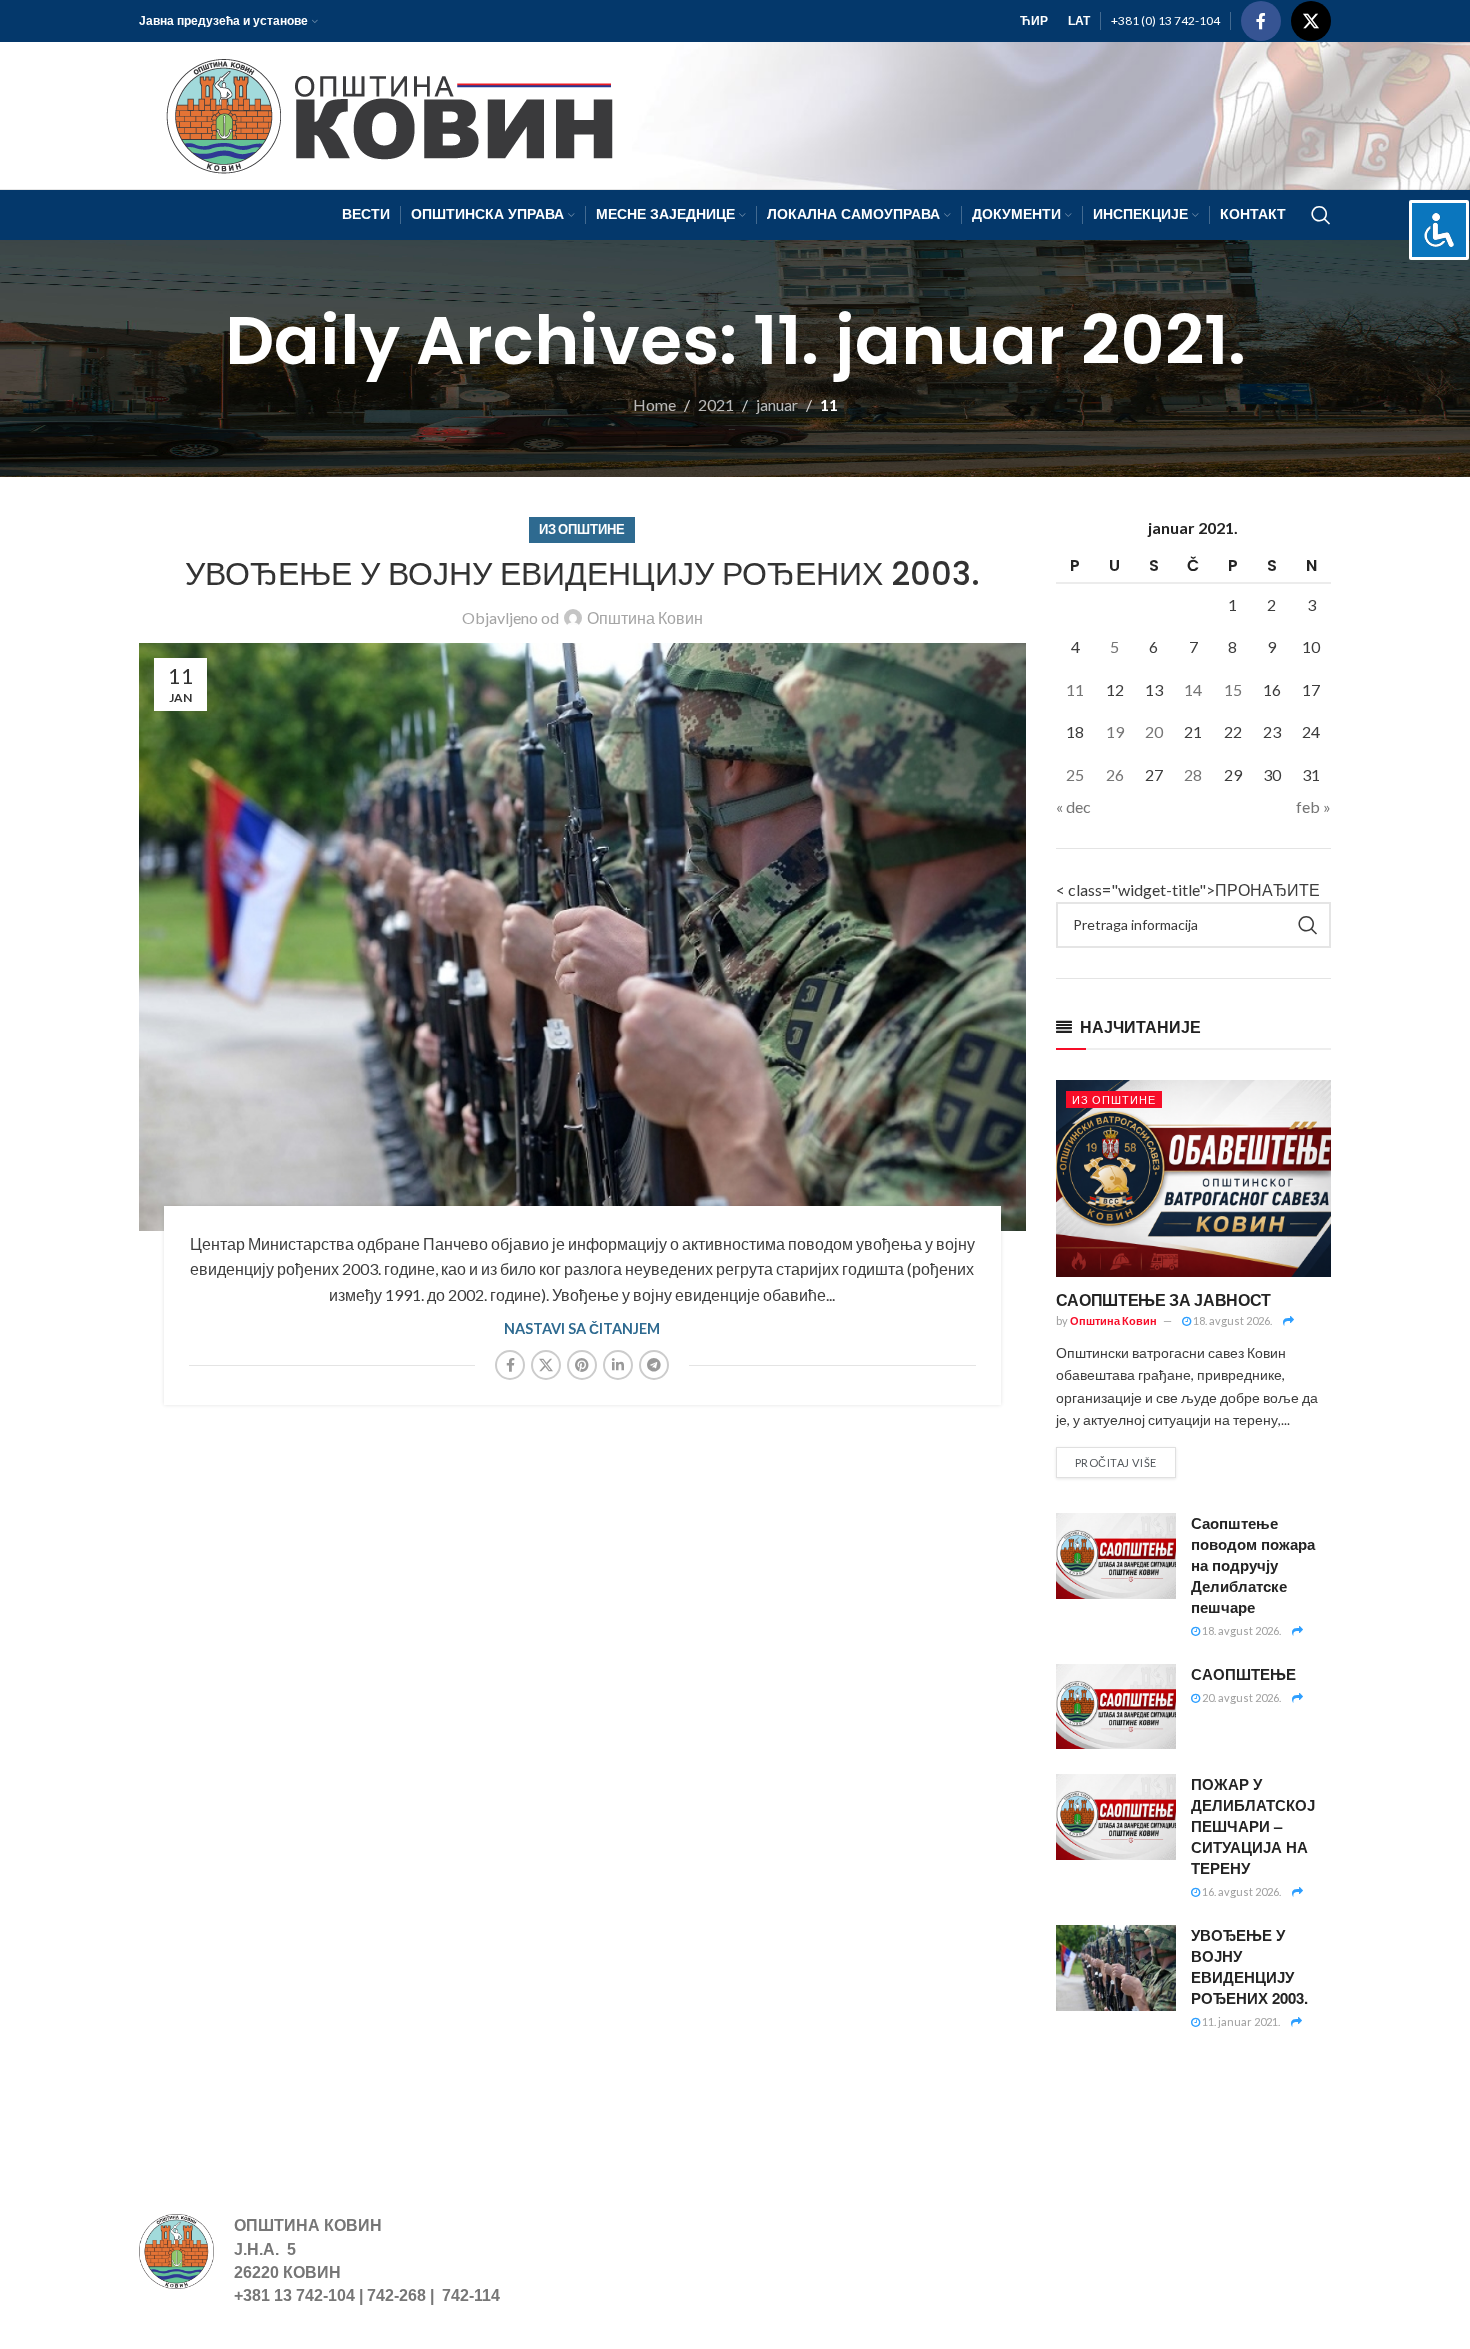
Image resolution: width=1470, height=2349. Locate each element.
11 (1075, 689)
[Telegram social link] (654, 1365)
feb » (1313, 806)
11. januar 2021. (1240, 2021)
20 (1154, 731)
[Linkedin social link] (618, 1365)
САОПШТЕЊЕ (1243, 1674)
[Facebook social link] (1261, 21)
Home (654, 404)
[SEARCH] (1308, 925)
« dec (1073, 806)
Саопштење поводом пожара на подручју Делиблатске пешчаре (1253, 1565)
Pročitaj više (1116, 1462)
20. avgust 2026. (1240, 1697)
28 (1193, 774)
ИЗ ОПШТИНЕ (582, 529)
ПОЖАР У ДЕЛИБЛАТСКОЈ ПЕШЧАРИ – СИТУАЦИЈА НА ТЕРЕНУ (1253, 1826)
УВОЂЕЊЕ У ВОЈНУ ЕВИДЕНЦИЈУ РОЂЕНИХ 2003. (582, 573)
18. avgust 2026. (1231, 1320)
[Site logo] (380, 113)
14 (1193, 689)
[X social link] (1311, 21)
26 (1115, 774)
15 (1233, 689)
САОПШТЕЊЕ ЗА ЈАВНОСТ (1164, 1299)
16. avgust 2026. (1240, 1891)
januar (777, 404)
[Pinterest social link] (582, 1365)
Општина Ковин (645, 617)
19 (1115, 731)
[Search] (1321, 215)
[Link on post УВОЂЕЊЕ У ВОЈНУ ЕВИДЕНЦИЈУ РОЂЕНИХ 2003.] (582, 937)
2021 (716, 404)
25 (1075, 774)
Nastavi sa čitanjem (582, 1328)
